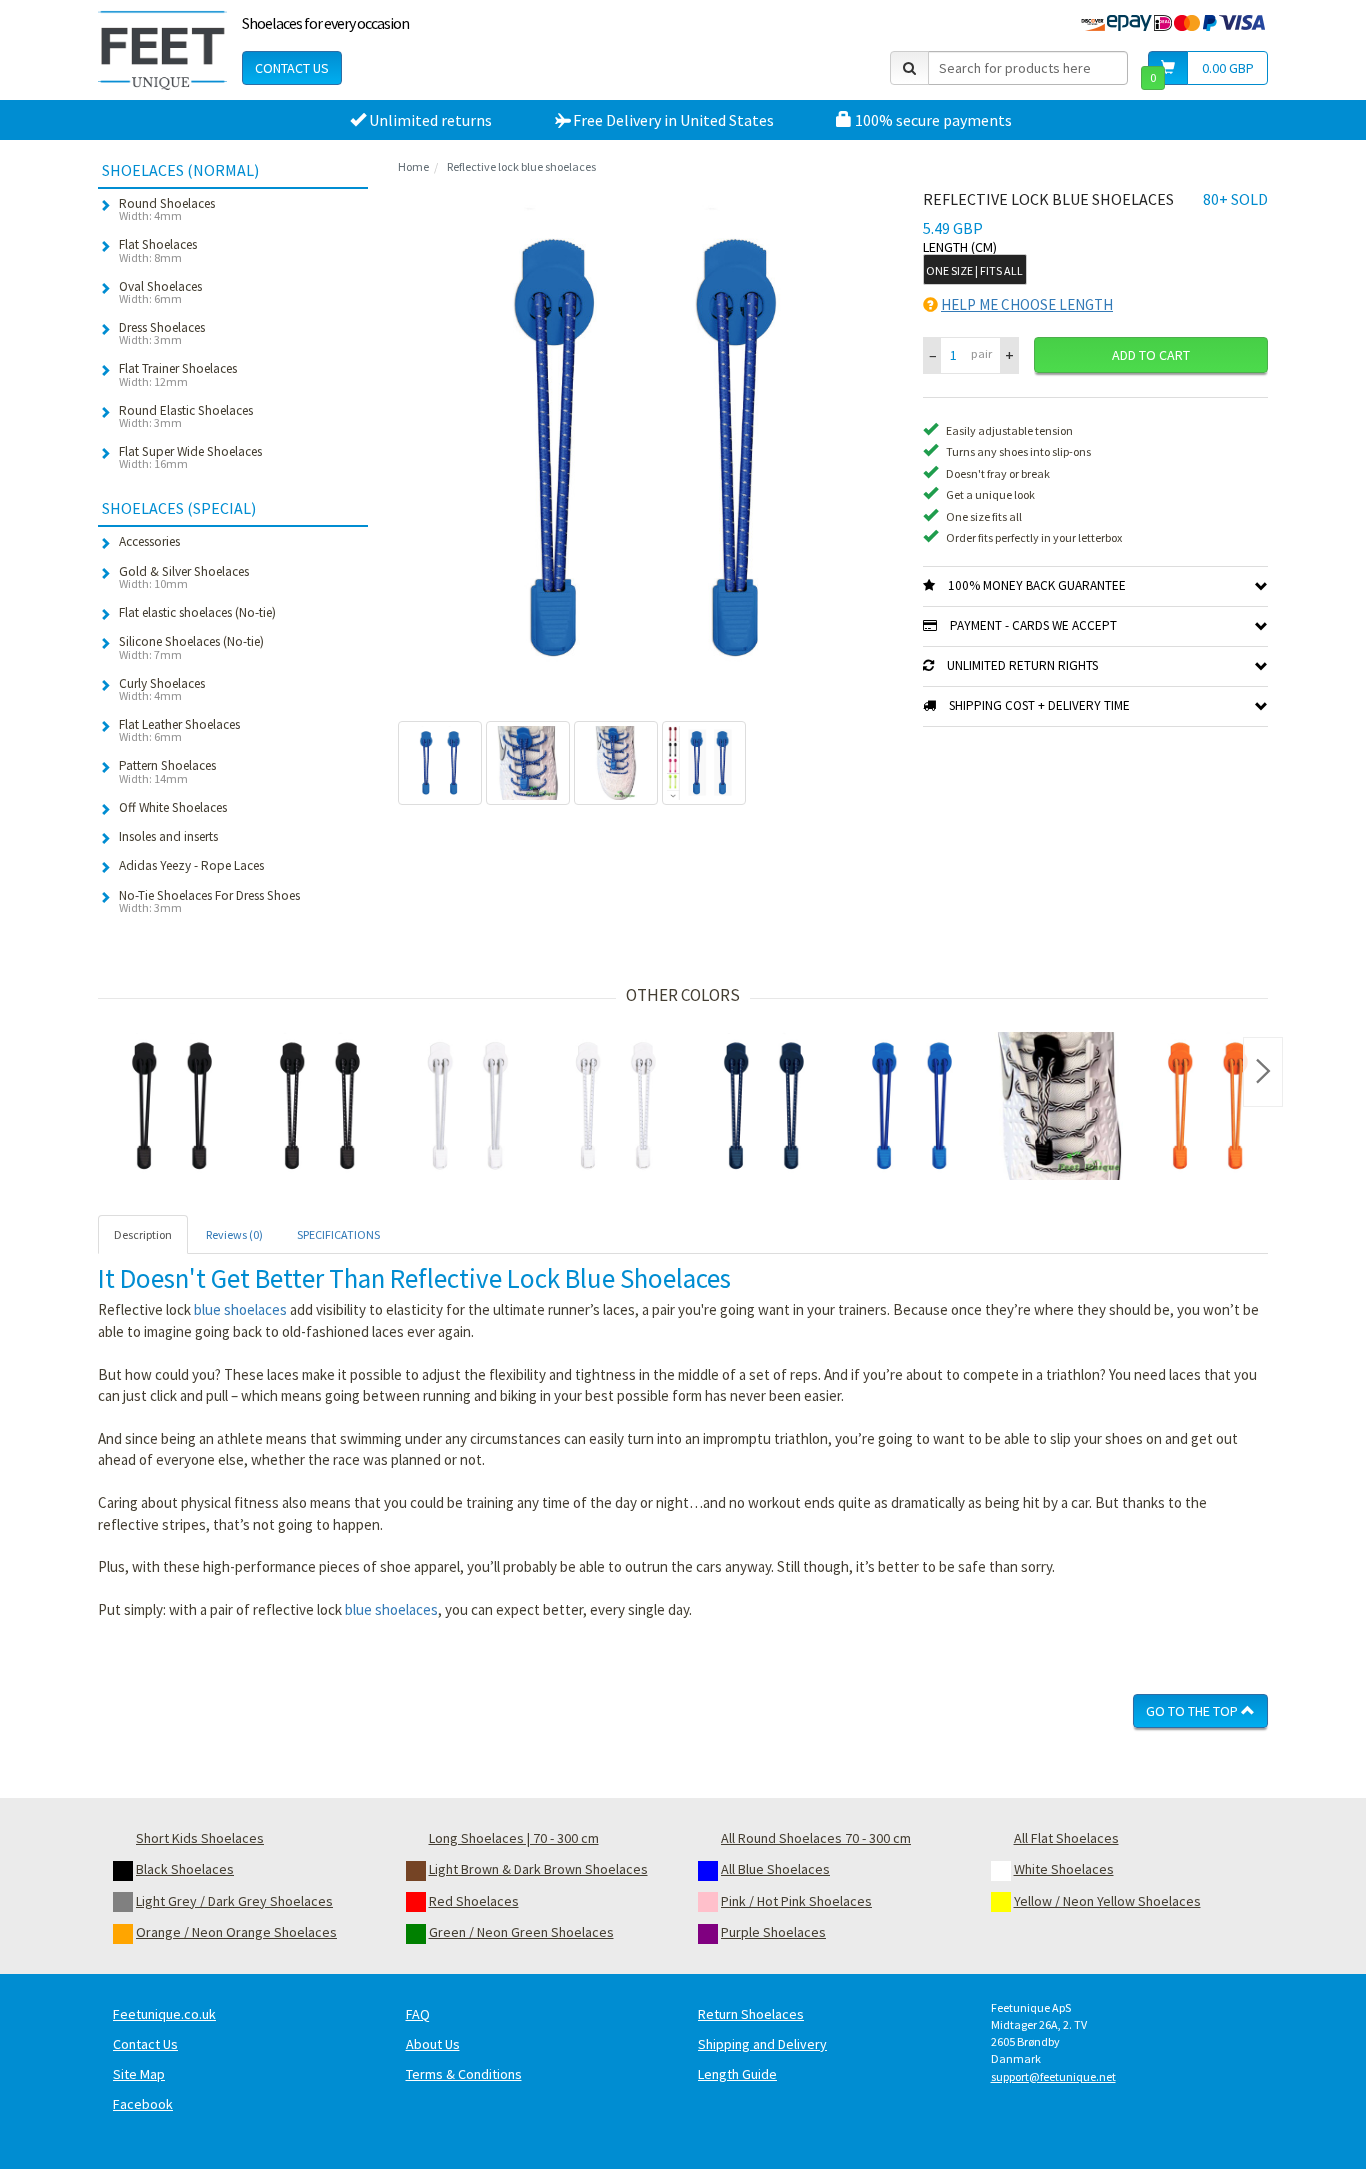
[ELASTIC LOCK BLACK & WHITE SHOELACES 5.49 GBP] (1060, 1106)
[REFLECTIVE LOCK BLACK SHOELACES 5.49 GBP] (320, 1106)
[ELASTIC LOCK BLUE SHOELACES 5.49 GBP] (912, 1106)
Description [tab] (143, 1234)
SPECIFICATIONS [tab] (338, 1234)
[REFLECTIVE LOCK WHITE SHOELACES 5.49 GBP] (616, 1106)
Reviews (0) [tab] (234, 1234)
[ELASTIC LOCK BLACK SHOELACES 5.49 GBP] (172, 1106)
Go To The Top (1193, 1711)
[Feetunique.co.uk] (162, 50)
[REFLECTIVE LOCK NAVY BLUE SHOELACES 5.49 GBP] (764, 1106)
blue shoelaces (240, 1309)
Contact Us (292, 68)
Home (413, 166)
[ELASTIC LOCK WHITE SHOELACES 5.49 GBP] (468, 1106)
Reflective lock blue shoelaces (521, 166)
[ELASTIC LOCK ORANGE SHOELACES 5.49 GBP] (1208, 1106)
